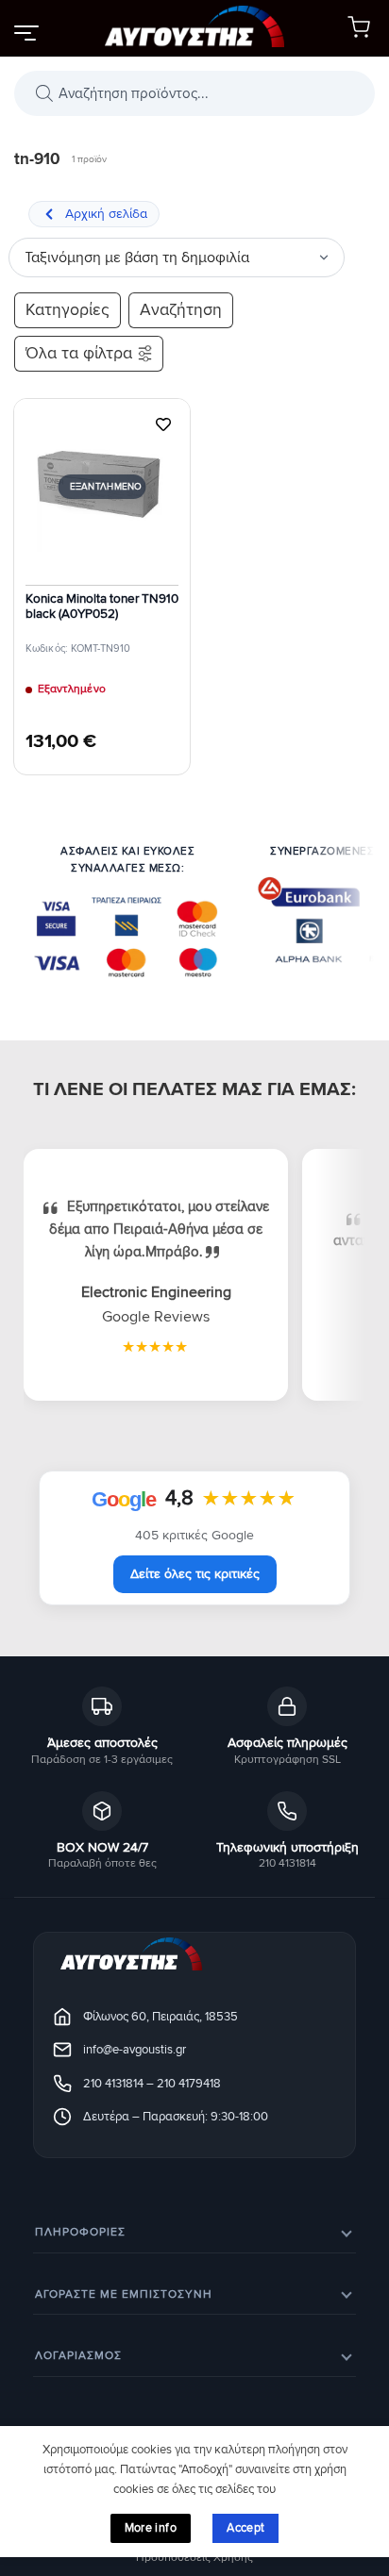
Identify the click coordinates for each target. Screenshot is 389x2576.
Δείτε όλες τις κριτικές (195, 1574)
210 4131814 (113, 2084)
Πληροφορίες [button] (80, 2232)
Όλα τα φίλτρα (79, 353)
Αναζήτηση (181, 310)
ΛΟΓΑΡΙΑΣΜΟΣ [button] (78, 2356)
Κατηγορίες (68, 310)
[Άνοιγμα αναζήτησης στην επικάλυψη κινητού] (194, 93)
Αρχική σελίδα (106, 214)
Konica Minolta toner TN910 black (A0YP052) (102, 607)
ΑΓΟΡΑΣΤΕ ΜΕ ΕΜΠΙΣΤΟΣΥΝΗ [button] (124, 2294)
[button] (25, 32)
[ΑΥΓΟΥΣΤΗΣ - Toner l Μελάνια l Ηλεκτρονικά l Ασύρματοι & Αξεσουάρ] (195, 28)
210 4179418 (189, 2084)
